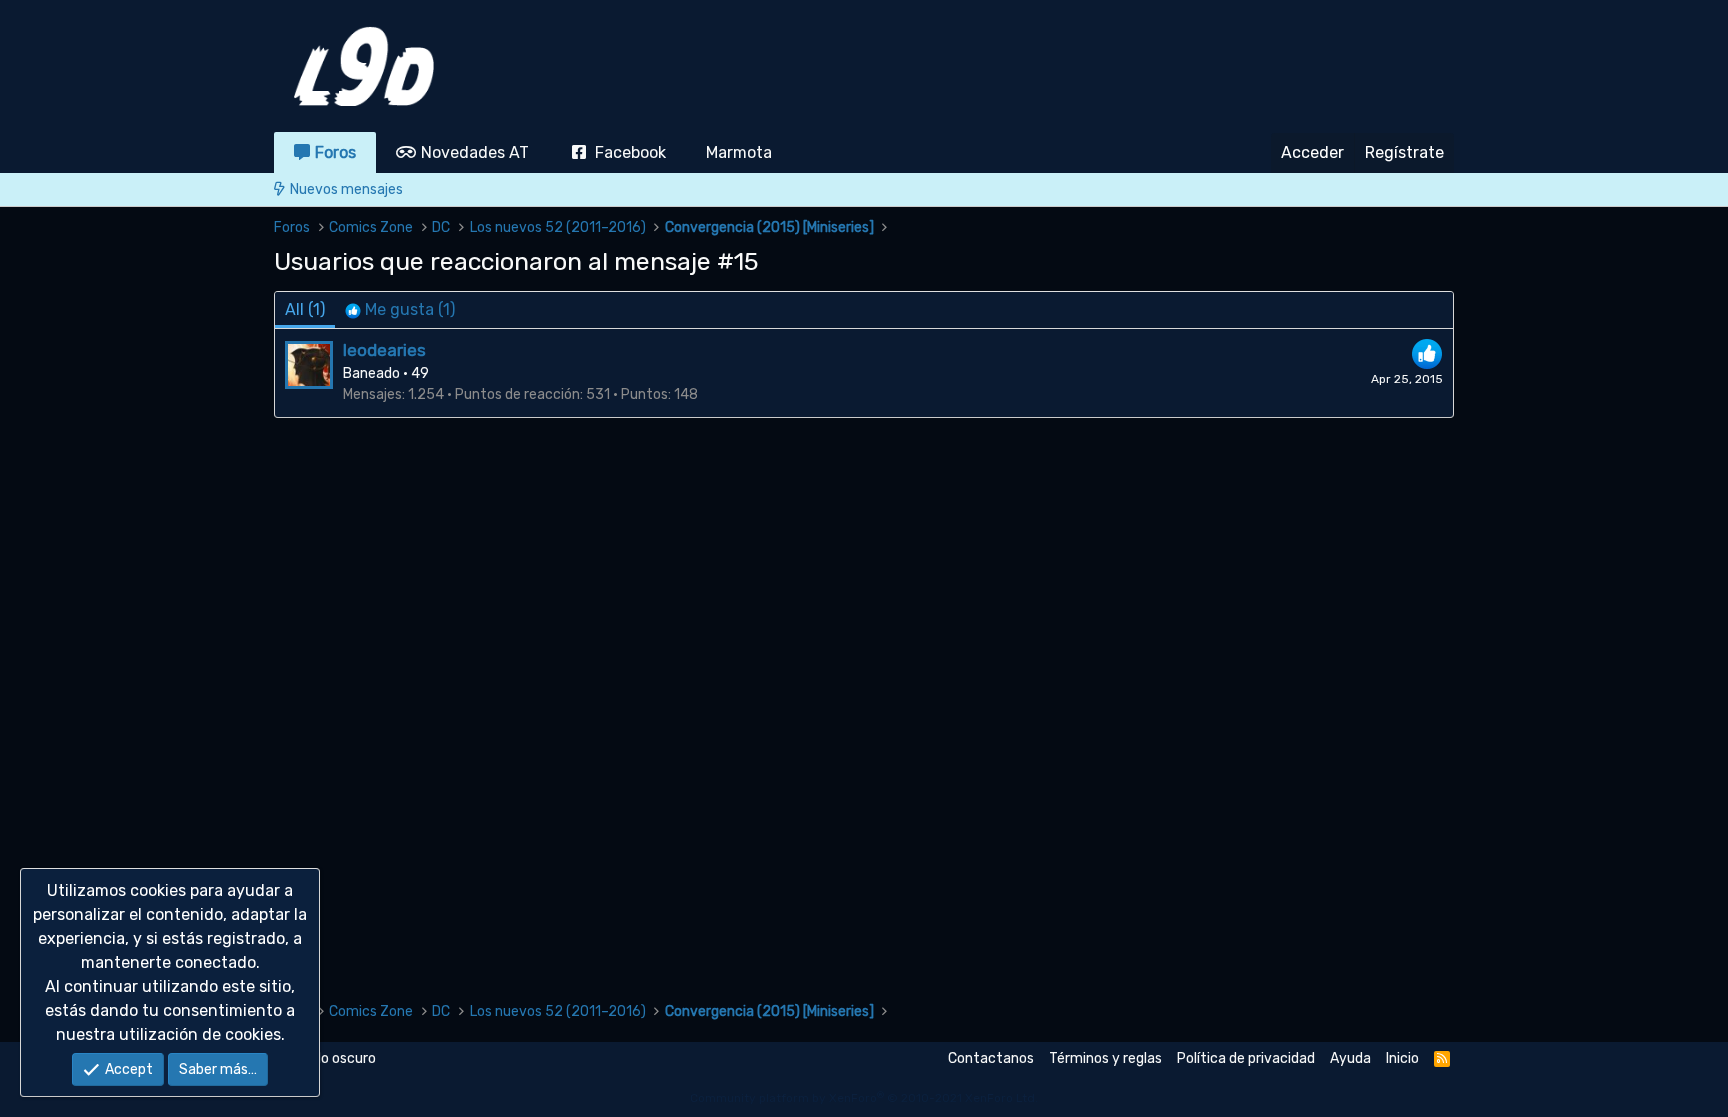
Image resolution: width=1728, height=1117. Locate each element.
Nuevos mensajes (346, 189)
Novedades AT (475, 152)
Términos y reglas (1105, 1058)
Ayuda (1350, 1058)
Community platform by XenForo (864, 1098)
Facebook (630, 152)
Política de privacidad (1246, 1058)
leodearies (384, 350)
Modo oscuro (334, 1058)
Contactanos (991, 1058)
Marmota (739, 152)
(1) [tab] (305, 309)
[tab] (400, 310)
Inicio (1402, 1058)
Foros (335, 152)
